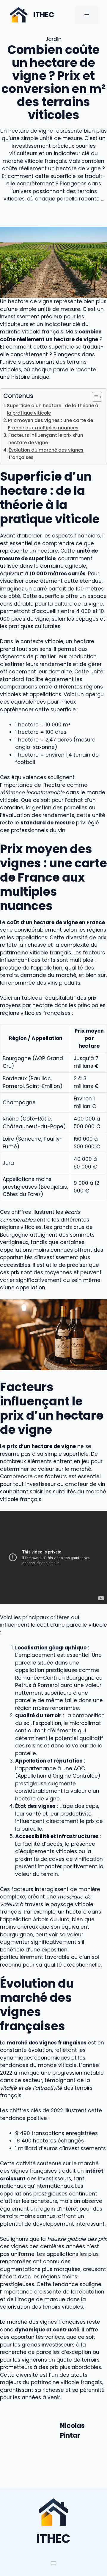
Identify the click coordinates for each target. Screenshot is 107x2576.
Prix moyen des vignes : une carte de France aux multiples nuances (51, 424)
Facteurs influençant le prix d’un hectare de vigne (46, 439)
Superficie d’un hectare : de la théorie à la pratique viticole (53, 409)
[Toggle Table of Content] (94, 397)
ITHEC (44, 15)
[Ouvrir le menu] (53, 2563)
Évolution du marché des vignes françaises (46, 454)
